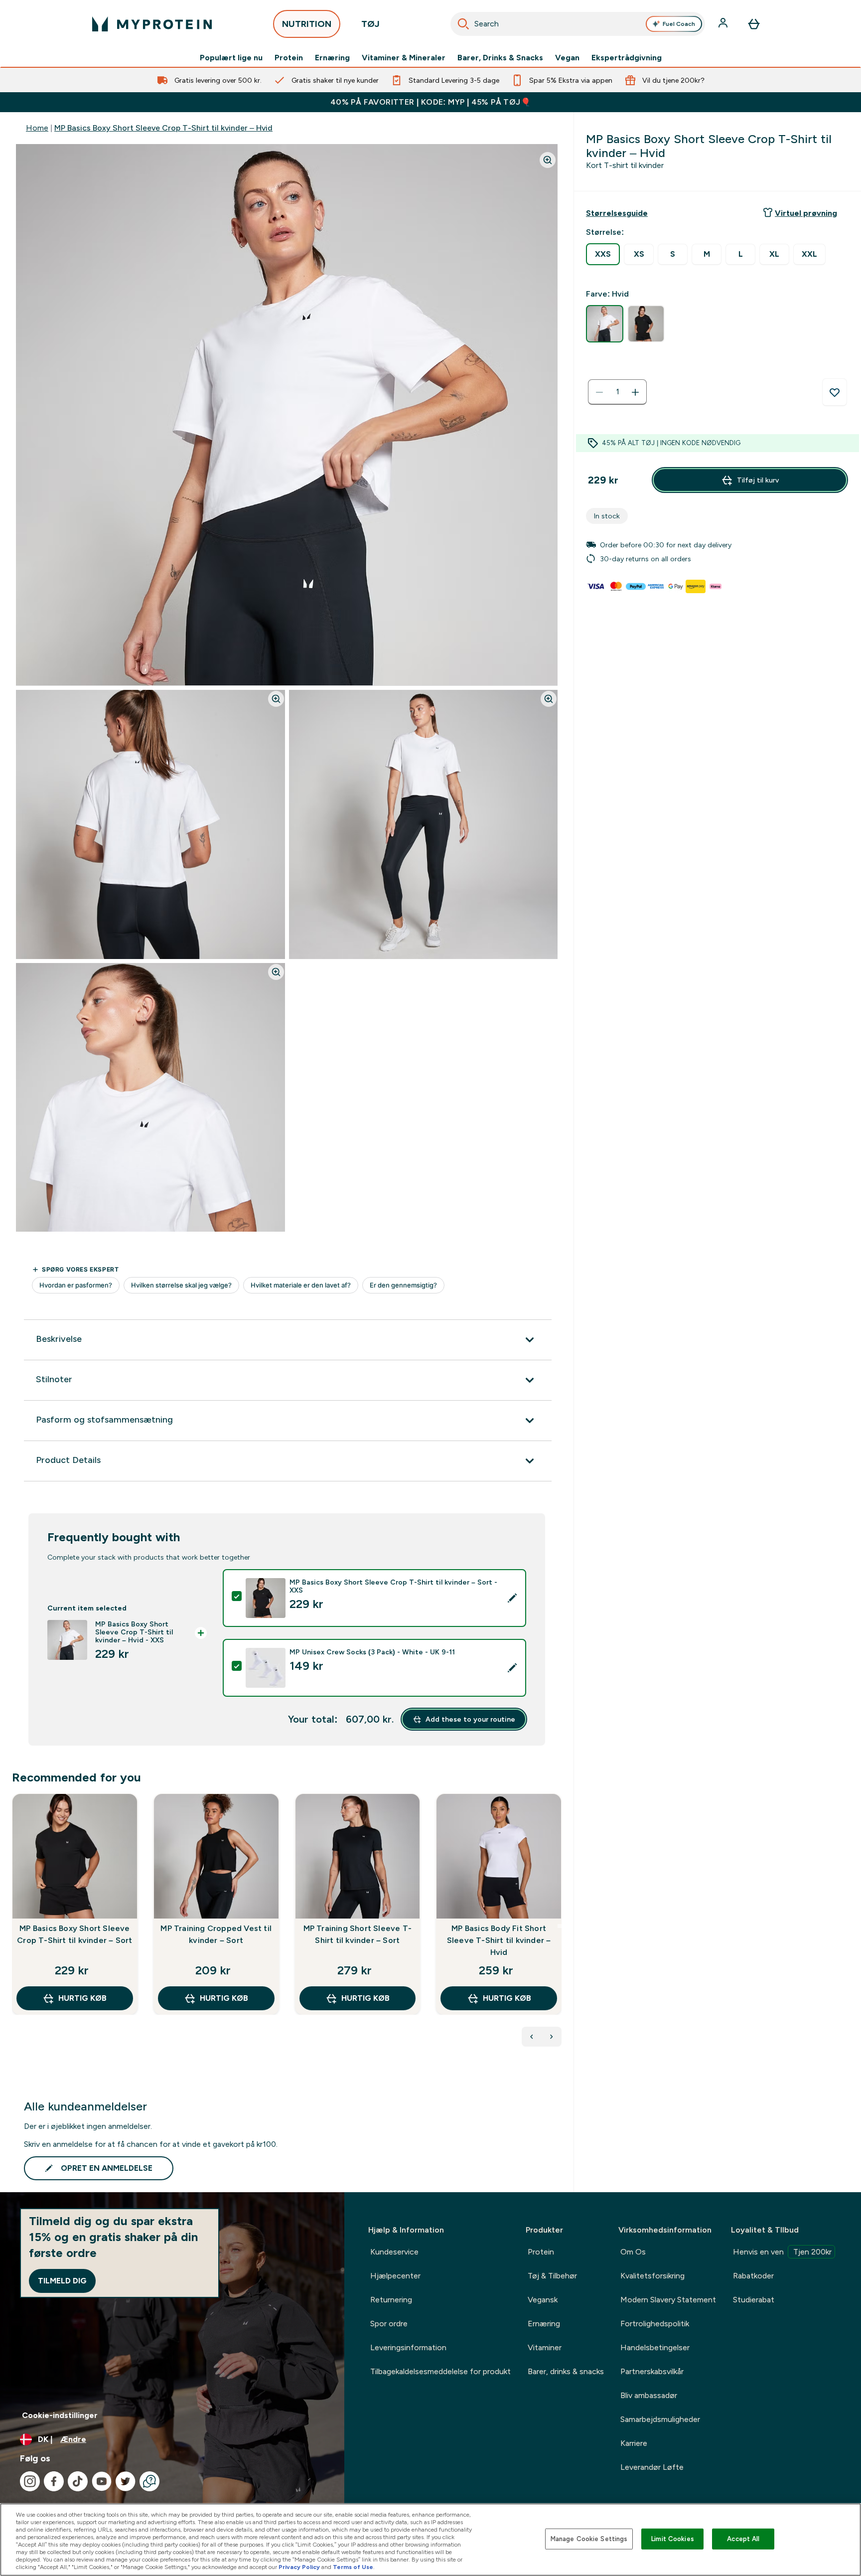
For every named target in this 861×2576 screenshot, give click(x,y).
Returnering (391, 2300)
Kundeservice (394, 2252)
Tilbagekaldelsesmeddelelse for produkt (440, 2371)
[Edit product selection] (512, 1598)
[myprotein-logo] (152, 24)
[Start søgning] (463, 24)
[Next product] (552, 2037)
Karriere (634, 2443)
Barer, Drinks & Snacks (500, 58)
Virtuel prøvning (806, 213)
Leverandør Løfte (652, 2467)
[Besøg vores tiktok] (78, 2481)
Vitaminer (545, 2347)
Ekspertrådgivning (627, 58)
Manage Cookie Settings (589, 2539)
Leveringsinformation (408, 2347)
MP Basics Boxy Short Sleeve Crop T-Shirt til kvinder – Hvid (163, 128)
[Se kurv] (754, 24)
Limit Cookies (673, 2539)
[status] (617, 392)
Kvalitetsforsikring (652, 2276)
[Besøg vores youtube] (102, 2481)
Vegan (567, 58)
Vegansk (543, 2300)
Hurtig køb (82, 1998)
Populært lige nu (231, 58)
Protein (289, 58)
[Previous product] (532, 2037)
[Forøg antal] (635, 392)
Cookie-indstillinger (60, 2415)
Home (37, 128)
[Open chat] (149, 2481)
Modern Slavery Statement (668, 2300)
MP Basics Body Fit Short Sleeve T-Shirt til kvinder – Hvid (499, 1940)
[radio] (603, 254)
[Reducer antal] (599, 392)
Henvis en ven (782, 2252)
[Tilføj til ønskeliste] (835, 392)
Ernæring (332, 58)
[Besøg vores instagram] (30, 2481)
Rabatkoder (753, 2276)
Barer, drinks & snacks (566, 2371)
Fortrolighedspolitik (655, 2324)
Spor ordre (389, 2324)
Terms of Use (353, 2567)
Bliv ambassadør (649, 2395)
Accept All (743, 2539)
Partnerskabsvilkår (652, 2371)
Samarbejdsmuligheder (660, 2419)
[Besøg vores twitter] (126, 2481)
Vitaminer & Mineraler (404, 58)
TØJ (370, 24)
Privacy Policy (299, 2567)
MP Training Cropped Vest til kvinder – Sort (216, 1934)
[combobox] (578, 24)
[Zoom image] (548, 160)
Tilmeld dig (62, 2281)
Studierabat (754, 2300)
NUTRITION (307, 24)
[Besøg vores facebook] (54, 2481)
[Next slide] (560, 1926)
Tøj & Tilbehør (552, 2276)
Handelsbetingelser (655, 2347)
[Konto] (724, 24)
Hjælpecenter (395, 2276)
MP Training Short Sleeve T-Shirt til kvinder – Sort (358, 1934)
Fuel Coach (679, 24)
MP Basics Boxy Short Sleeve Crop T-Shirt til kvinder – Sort (74, 1934)
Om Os (633, 2252)
